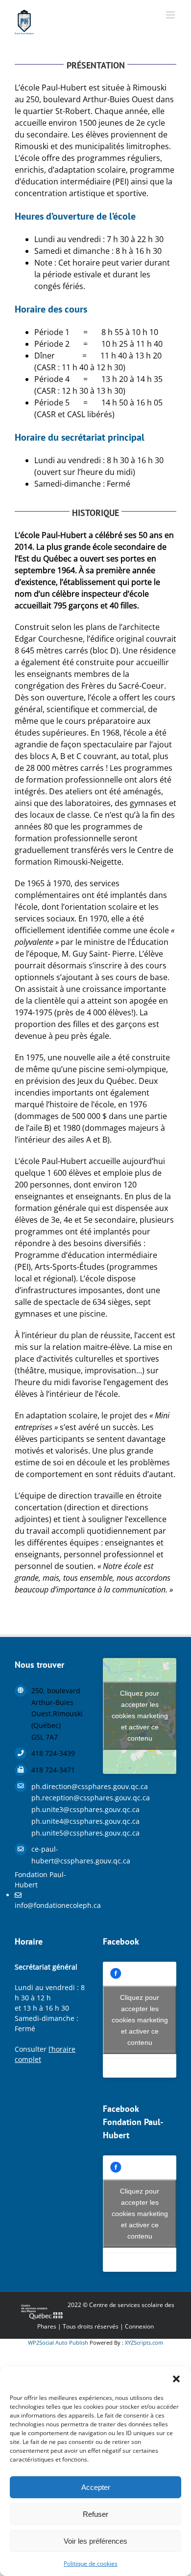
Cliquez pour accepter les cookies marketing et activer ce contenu (140, 1716)
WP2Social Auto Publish (58, 2342)
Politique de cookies (91, 2564)
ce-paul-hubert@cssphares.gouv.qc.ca (60, 1855)
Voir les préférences (95, 2541)
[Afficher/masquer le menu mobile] (171, 15)
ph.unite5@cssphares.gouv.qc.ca (60, 1833)
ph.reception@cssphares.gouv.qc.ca (60, 1798)
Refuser (95, 2514)
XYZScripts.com (144, 2342)
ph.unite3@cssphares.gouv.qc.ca (60, 1809)
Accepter (96, 2487)
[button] (176, 2379)
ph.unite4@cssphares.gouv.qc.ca (60, 1821)
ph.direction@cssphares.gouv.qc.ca (60, 1786)
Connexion (139, 2326)
